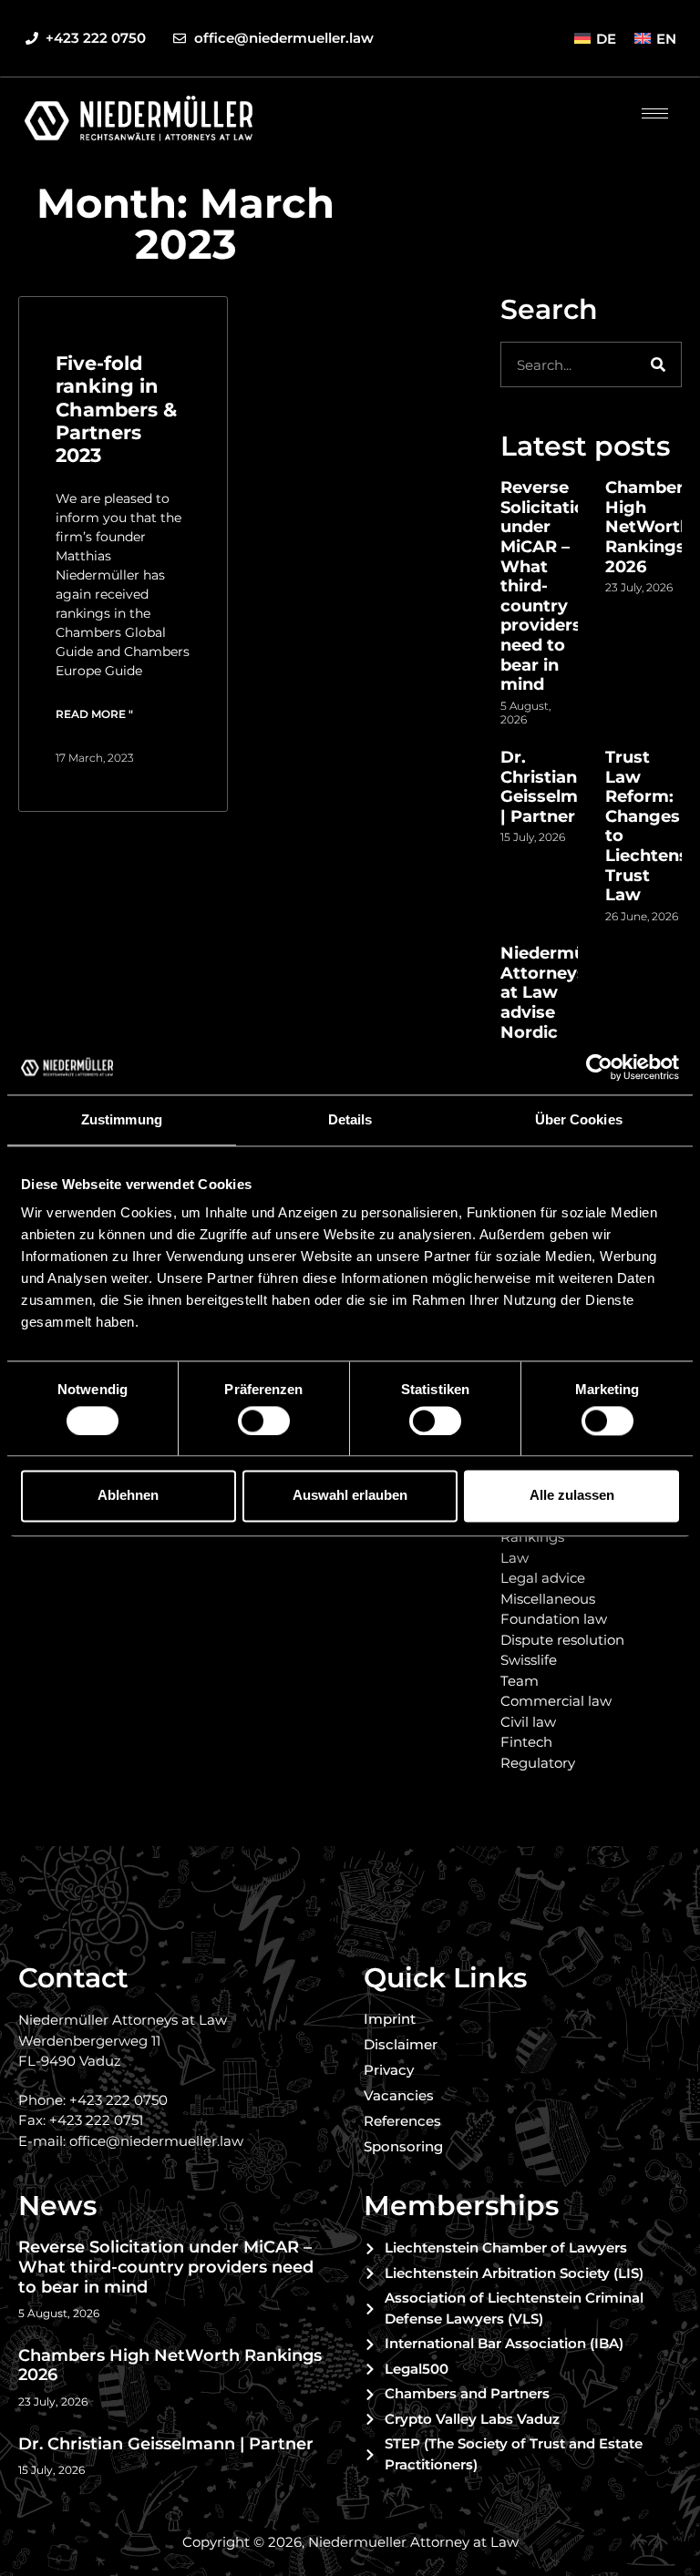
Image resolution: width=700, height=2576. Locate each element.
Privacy (389, 2070)
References (402, 2121)
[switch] (264, 1421)
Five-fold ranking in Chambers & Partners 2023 (116, 409)
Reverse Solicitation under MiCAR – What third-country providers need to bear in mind (166, 2267)
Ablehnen (128, 1496)
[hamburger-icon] (655, 113)
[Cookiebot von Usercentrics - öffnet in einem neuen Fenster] (599, 1067)
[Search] (658, 364)
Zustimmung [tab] (122, 1119)
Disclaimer (401, 2044)
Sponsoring (403, 2146)
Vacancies (399, 2095)
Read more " (94, 714)
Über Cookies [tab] (579, 1119)
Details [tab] (350, 1119)
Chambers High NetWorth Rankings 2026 (649, 527)
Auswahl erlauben (350, 1496)
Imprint (390, 2019)
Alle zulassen (572, 1496)
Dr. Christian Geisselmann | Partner (555, 787)
